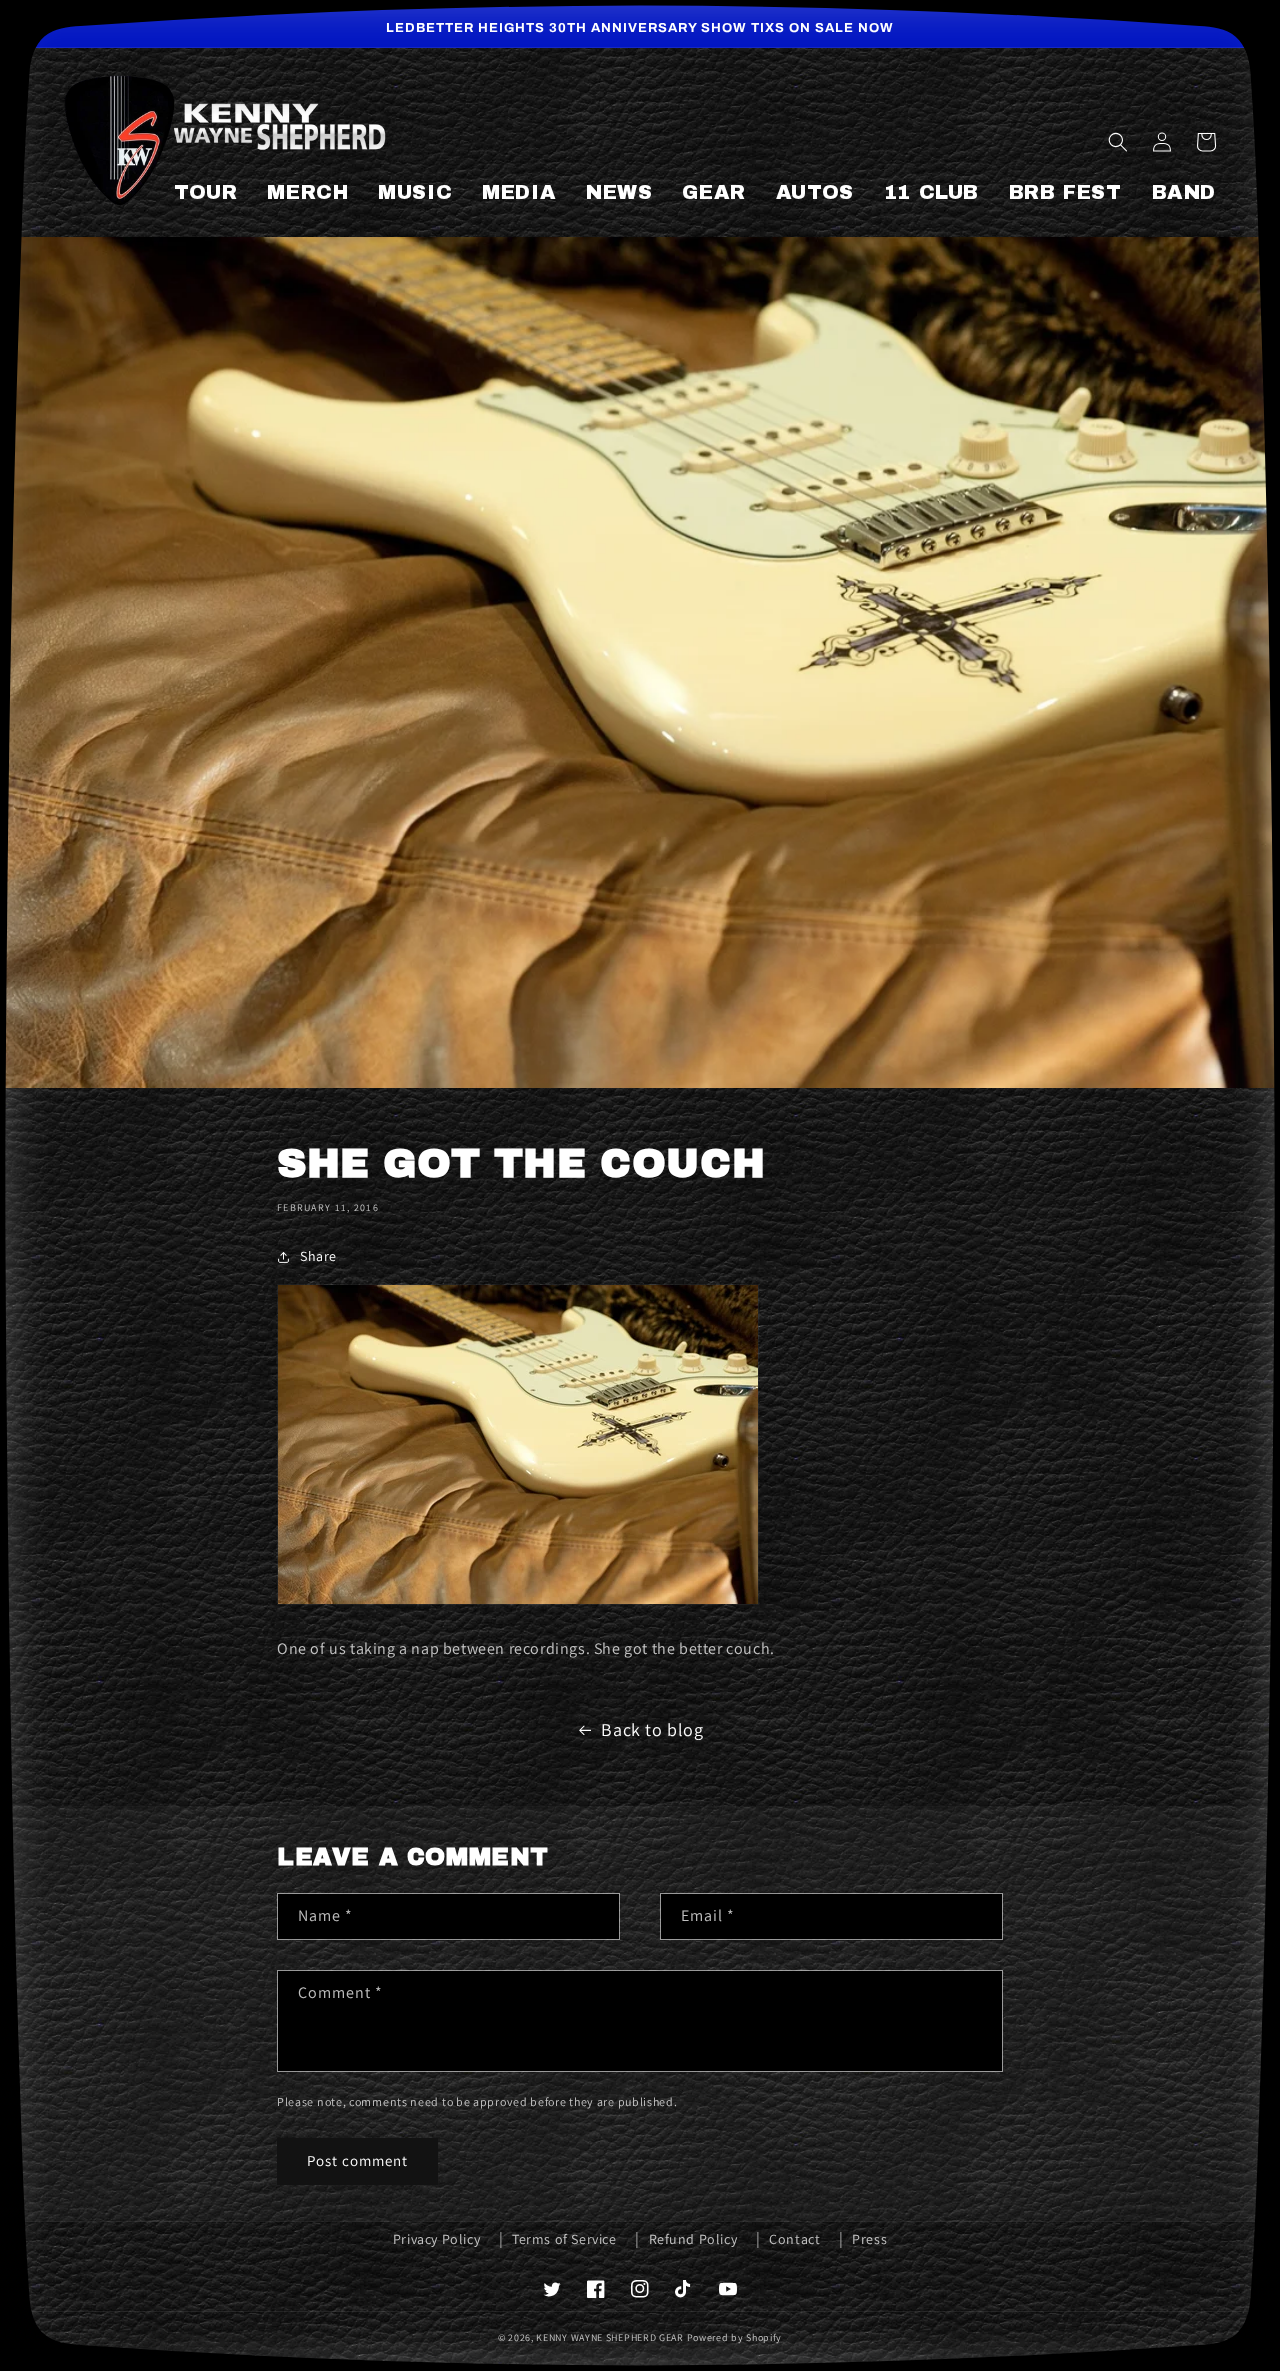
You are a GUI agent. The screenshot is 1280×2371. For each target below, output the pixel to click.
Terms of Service (564, 2239)
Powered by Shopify (735, 2337)
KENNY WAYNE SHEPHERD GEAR (610, 2337)
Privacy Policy (436, 2239)
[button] (1118, 142)
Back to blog (652, 1729)
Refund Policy (693, 2239)
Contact (794, 2239)
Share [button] (318, 1256)
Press (869, 2239)
